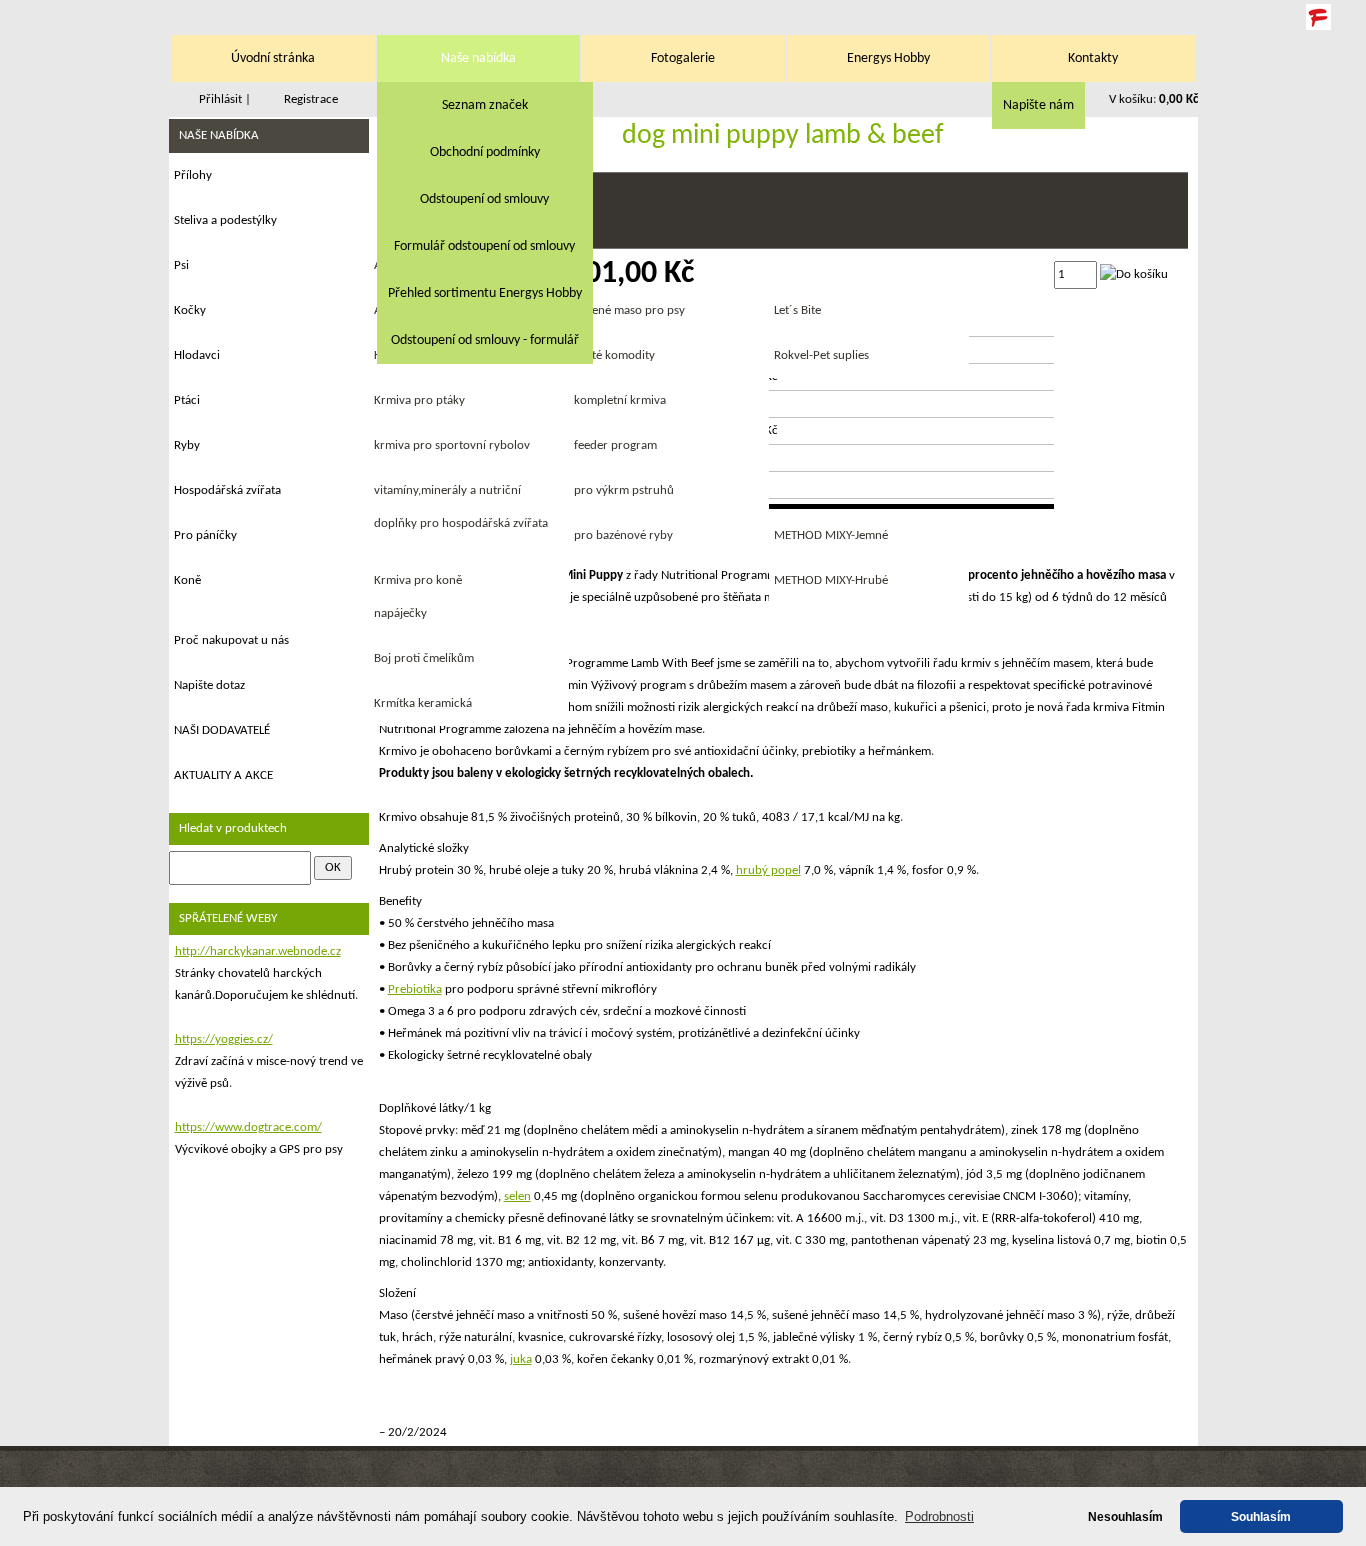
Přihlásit (220, 99)
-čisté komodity (614, 355)
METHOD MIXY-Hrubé (831, 580)
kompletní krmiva (620, 400)
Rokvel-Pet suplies (821, 355)
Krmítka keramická (423, 703)
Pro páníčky (205, 535)
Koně (187, 580)
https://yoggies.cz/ (224, 1039)
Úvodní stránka (273, 58)
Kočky (190, 310)
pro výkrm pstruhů (624, 490)
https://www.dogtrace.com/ (248, 1127)
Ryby (187, 445)
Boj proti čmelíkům (424, 658)
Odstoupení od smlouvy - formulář (485, 340)
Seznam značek (485, 105)
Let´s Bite (797, 310)
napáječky (400, 613)
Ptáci (187, 400)
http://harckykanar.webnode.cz (258, 951)
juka (521, 1359)
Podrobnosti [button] (939, 1516)
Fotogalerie (683, 58)
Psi (181, 265)
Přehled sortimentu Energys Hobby (485, 293)
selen (517, 1196)
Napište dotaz (209, 685)
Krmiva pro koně (418, 580)
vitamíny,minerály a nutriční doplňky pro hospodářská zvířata (461, 507)
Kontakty (1093, 58)
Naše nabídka (478, 58)
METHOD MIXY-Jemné (831, 535)
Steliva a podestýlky (225, 220)
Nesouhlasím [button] (1125, 1516)
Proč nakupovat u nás (231, 640)
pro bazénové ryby (623, 535)
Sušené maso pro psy (629, 310)
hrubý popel (768, 870)
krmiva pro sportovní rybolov (452, 445)
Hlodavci (197, 355)
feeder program (615, 445)
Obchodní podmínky (485, 152)
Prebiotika (415, 989)
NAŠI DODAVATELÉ (222, 730)
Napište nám (1038, 105)
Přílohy (193, 175)
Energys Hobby (888, 58)
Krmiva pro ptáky (419, 400)
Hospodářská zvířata (227, 490)
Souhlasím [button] (1261, 1516)
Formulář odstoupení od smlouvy (484, 246)
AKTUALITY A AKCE (223, 775)
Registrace (311, 99)
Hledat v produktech (233, 828)
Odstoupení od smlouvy (484, 199)
